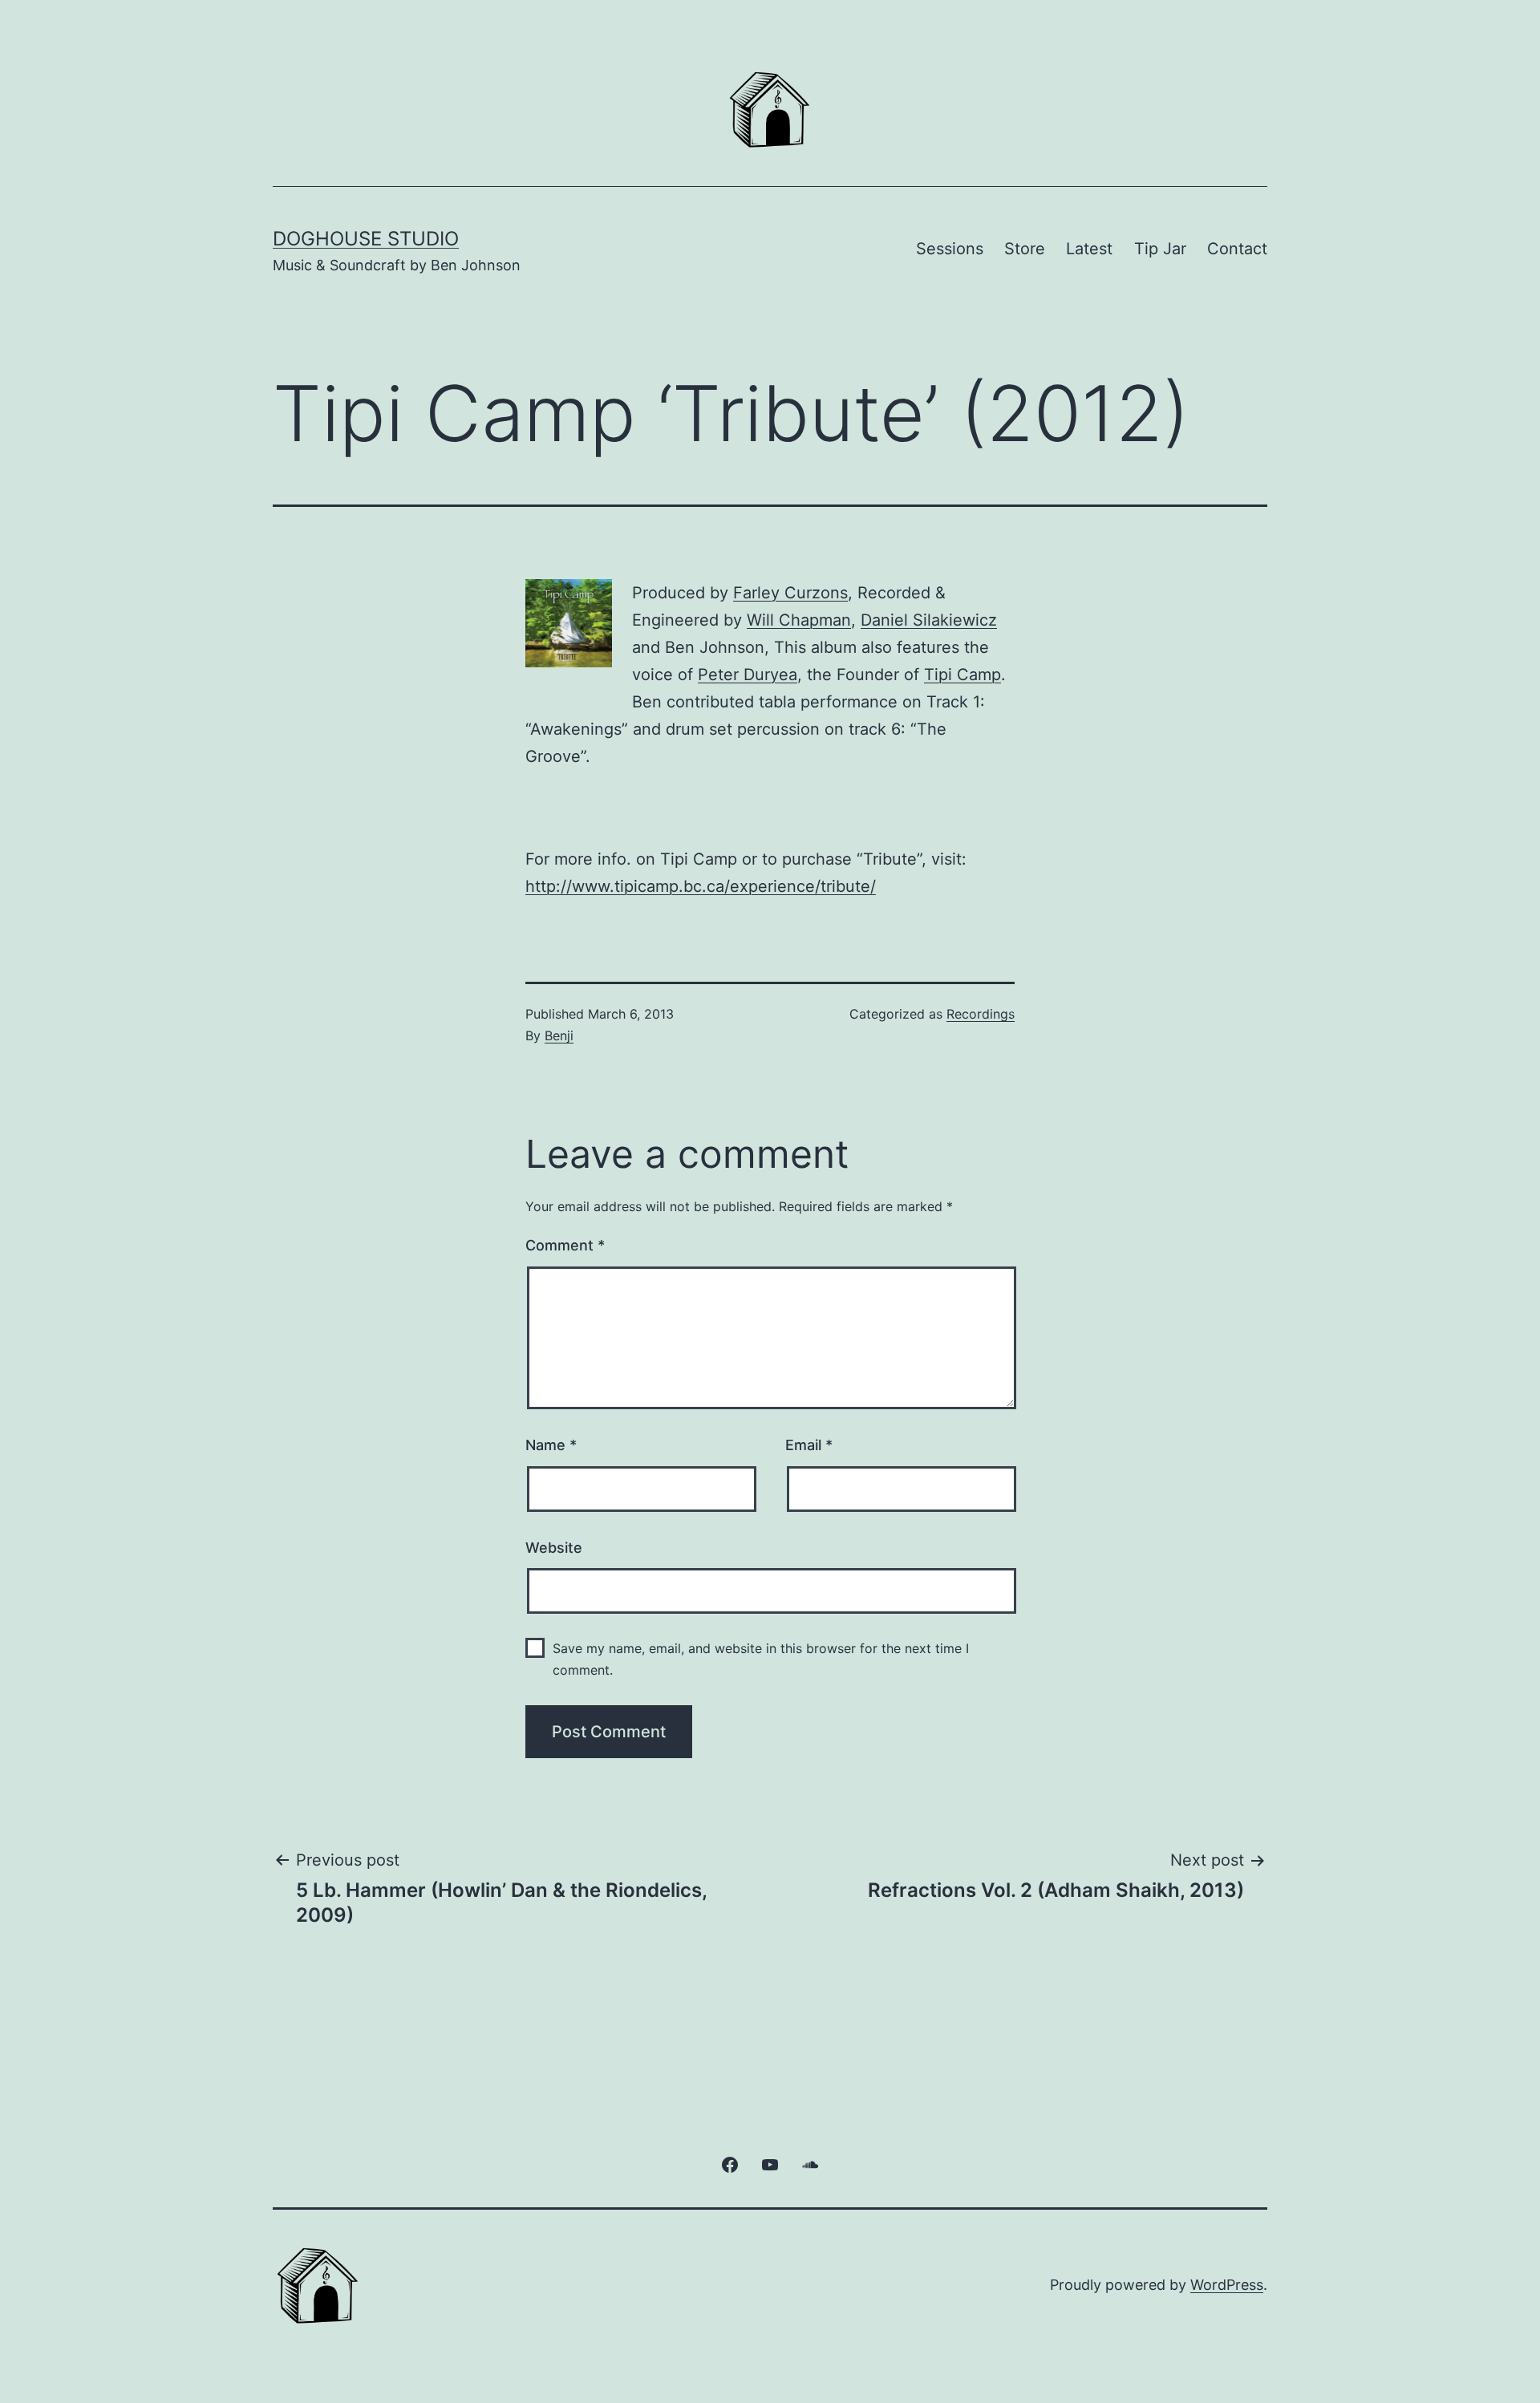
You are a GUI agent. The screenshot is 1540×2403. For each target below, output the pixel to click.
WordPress (1227, 2285)
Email (809, 1445)
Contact (1237, 249)
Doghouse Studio (366, 239)
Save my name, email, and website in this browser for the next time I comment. (761, 1659)
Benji (559, 1035)
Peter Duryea (748, 675)
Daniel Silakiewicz (929, 620)
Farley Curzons (790, 593)
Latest (1089, 249)
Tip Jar (1160, 249)
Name (551, 1445)
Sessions (950, 249)
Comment (565, 1245)
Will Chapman (799, 620)
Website (554, 1548)
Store (1025, 249)
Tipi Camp (962, 675)
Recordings (981, 1014)
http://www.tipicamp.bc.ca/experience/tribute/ (701, 886)
